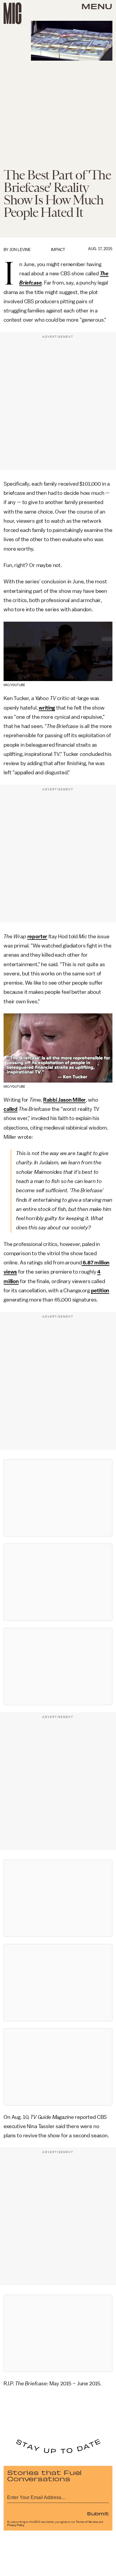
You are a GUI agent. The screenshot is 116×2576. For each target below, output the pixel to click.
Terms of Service (87, 2522)
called (11, 1109)
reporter (37, 936)
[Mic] (12, 13)
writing (47, 708)
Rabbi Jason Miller (64, 1100)
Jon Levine (20, 250)
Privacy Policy (16, 2525)
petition (100, 1291)
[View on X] (58, 1498)
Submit (98, 2513)
